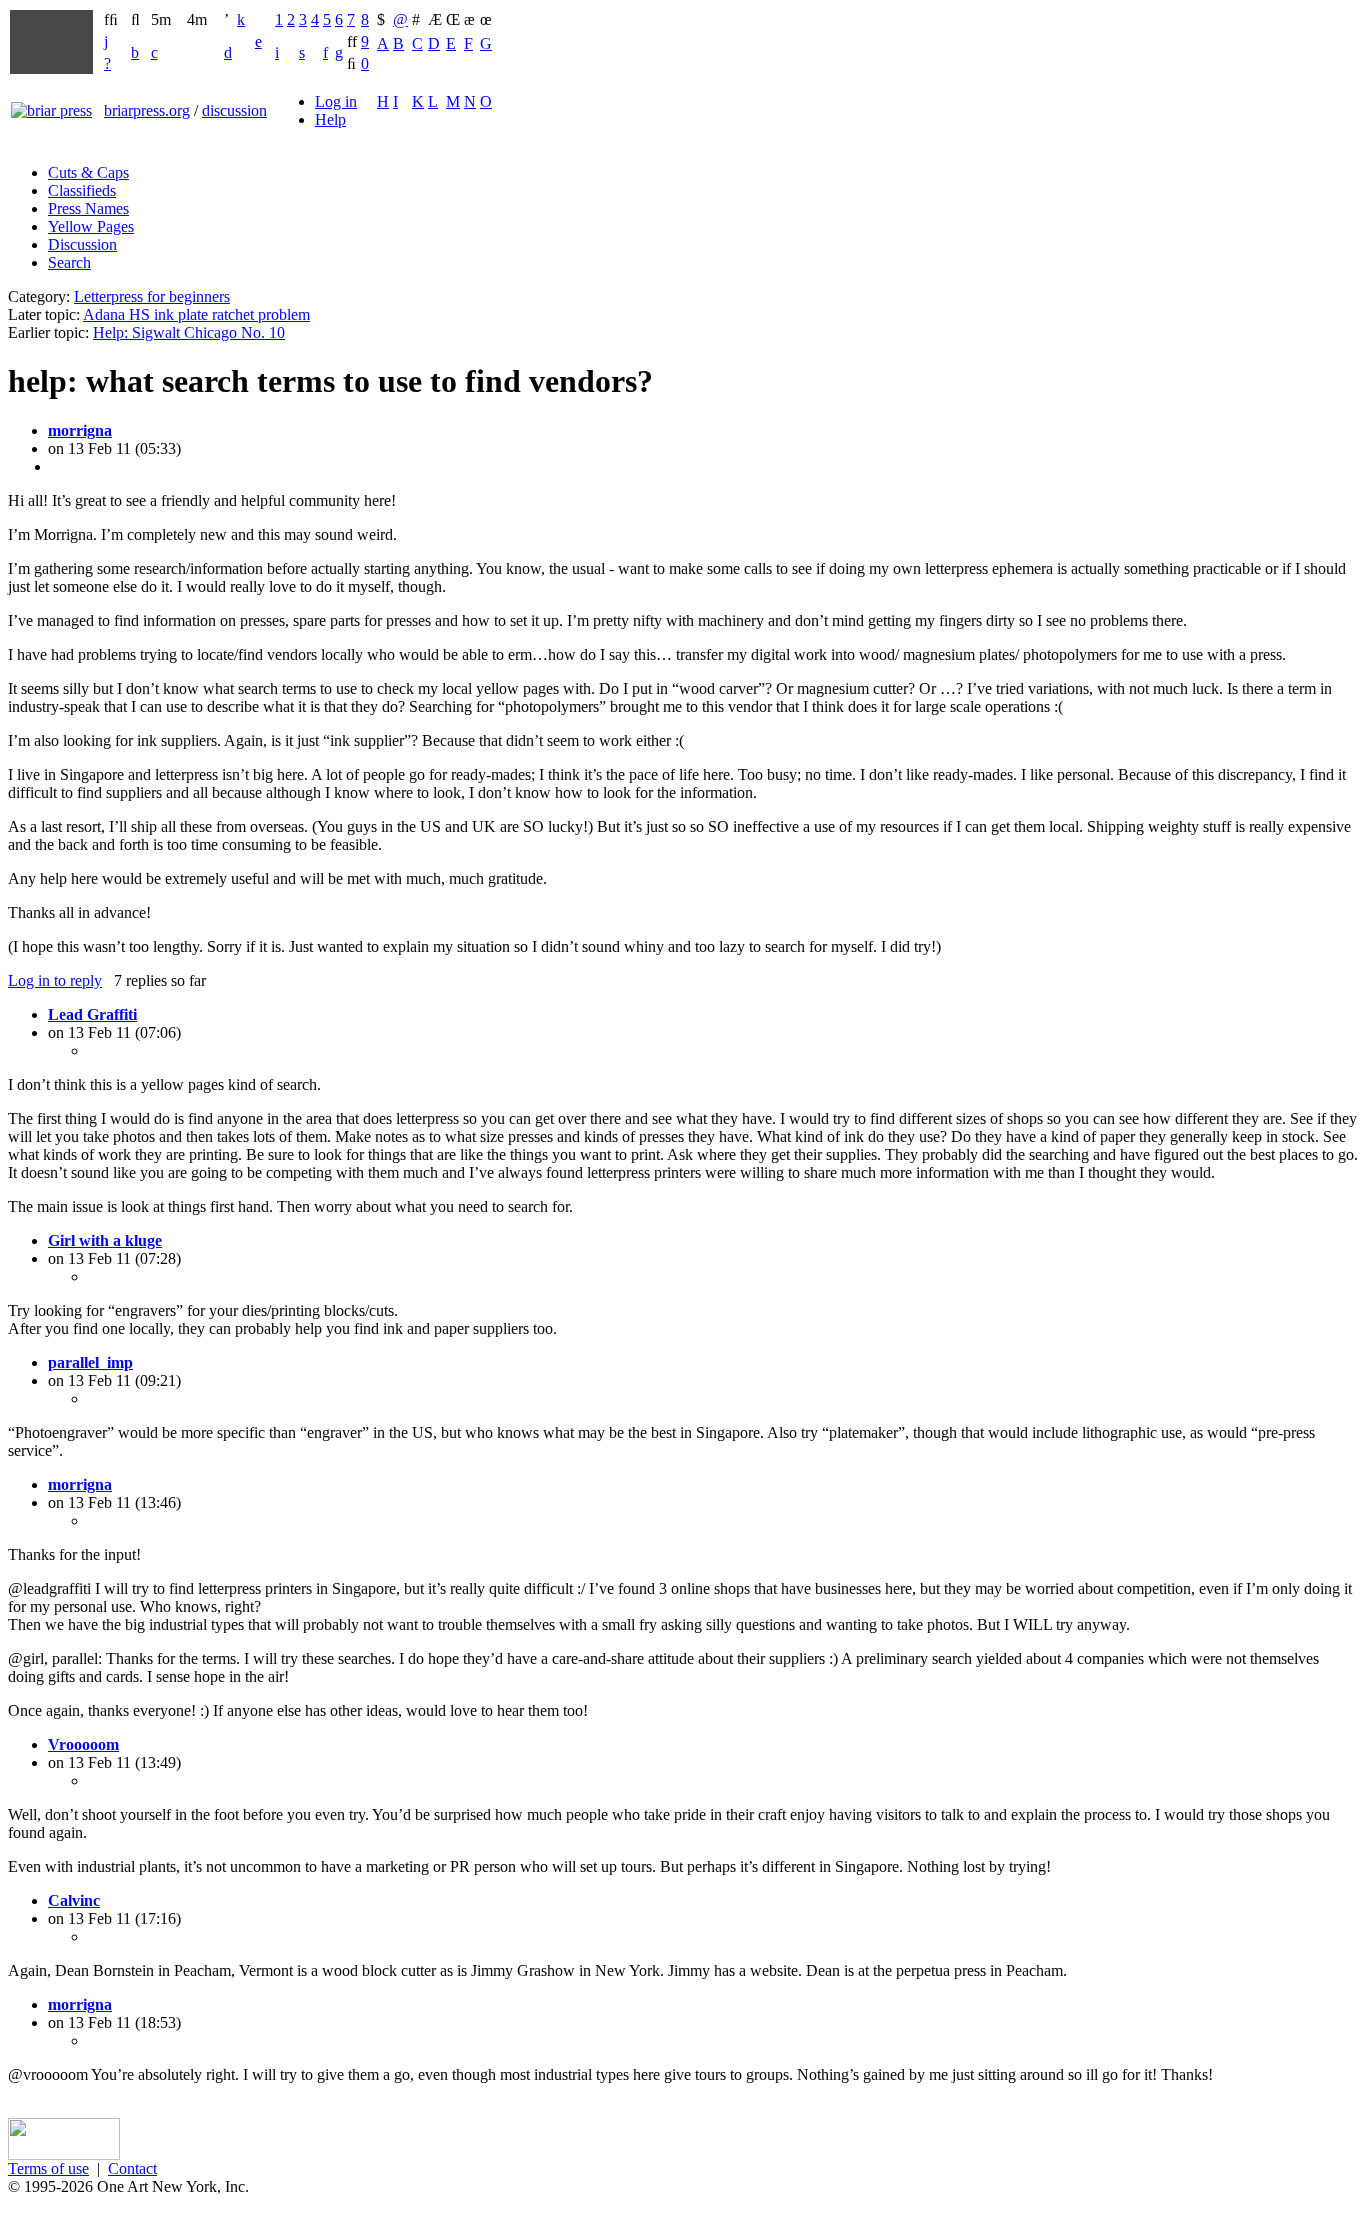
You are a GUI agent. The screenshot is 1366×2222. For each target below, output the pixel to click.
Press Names (88, 208)
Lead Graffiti (92, 1014)
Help (330, 119)
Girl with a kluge (105, 1240)
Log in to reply (55, 980)
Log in (336, 101)
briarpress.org (147, 110)
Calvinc (74, 1900)
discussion (234, 110)
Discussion (82, 244)
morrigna (80, 430)
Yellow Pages (91, 226)
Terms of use (48, 2168)
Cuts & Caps (88, 172)
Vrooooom (83, 1744)
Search (69, 262)
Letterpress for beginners (152, 296)
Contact (132, 2168)
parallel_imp (90, 1362)
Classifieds (82, 190)
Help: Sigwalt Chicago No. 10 (189, 332)
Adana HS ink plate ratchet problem (196, 314)
